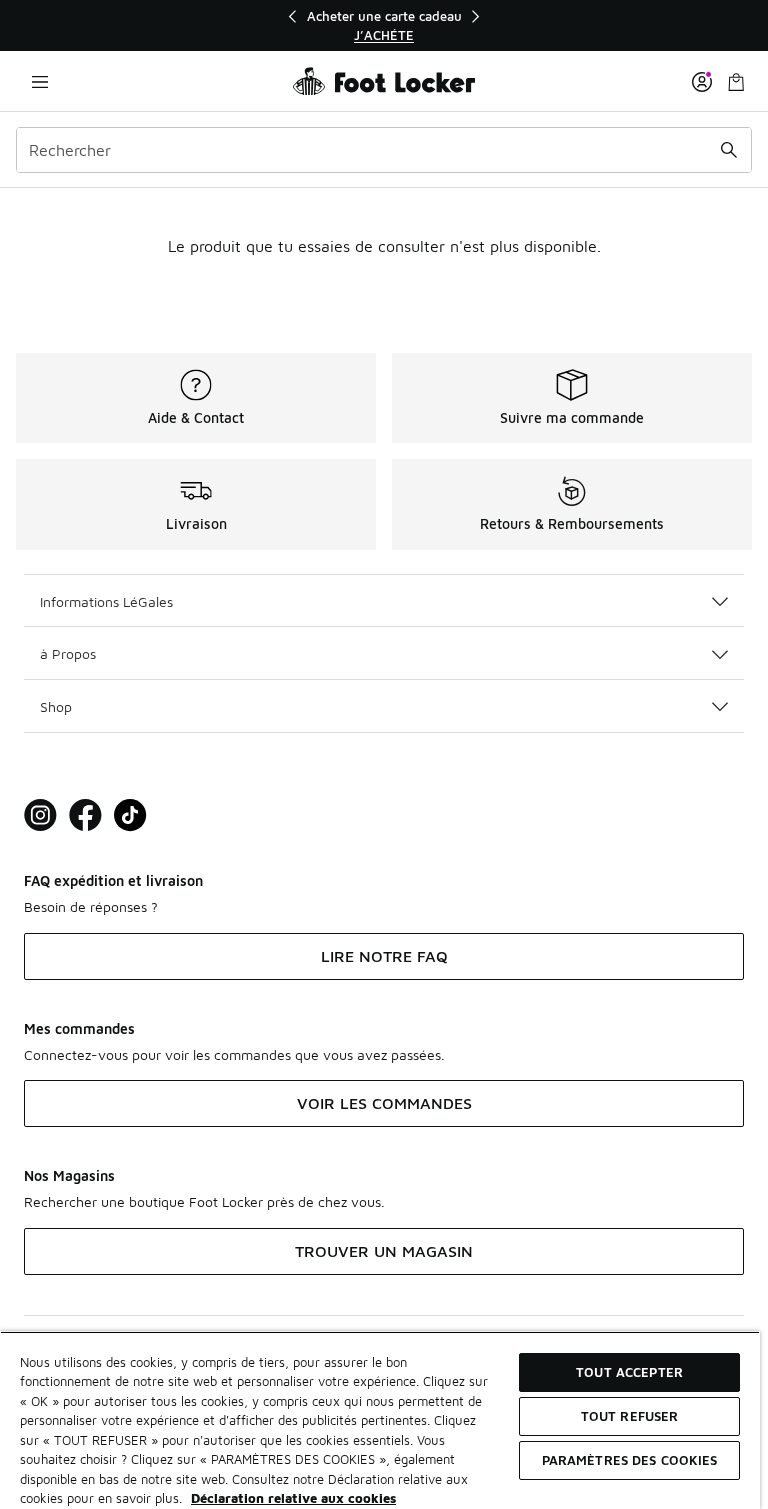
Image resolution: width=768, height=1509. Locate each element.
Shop (56, 706)
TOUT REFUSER (630, 1416)
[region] (384, 25)
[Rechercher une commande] (729, 150)
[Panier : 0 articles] (736, 81)
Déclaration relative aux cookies (293, 1498)
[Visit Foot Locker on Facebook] (85, 815)
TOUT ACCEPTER (629, 1372)
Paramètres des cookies (630, 1460)
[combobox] (384, 150)
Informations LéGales (106, 601)
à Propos (68, 653)
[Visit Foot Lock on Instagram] (40, 815)
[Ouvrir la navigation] (40, 81)
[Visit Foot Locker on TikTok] (130, 815)
